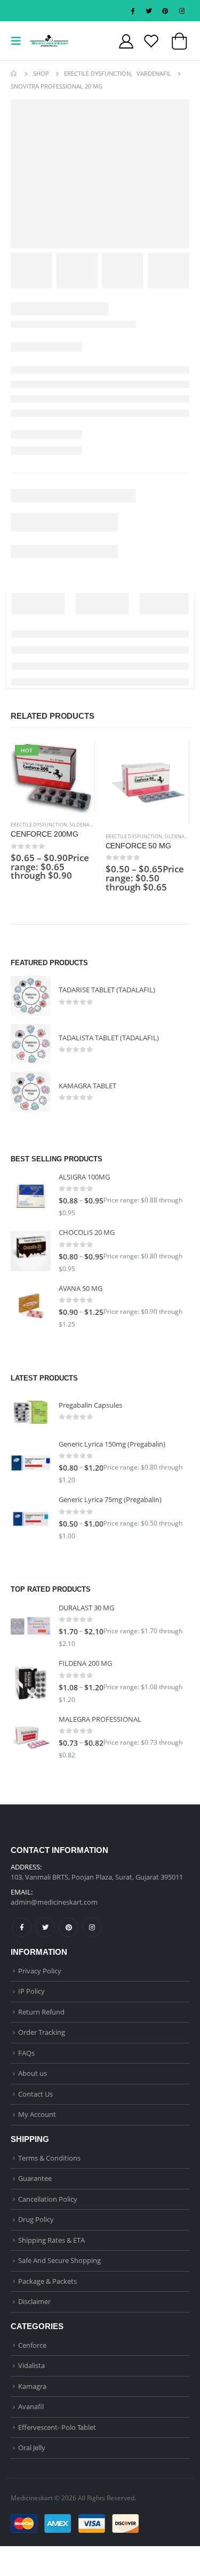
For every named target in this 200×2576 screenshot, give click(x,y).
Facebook (22, 1927)
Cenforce (32, 2345)
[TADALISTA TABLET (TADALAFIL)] (31, 1044)
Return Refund (41, 2012)
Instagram (92, 1927)
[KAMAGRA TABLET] (31, 1092)
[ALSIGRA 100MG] (31, 1196)
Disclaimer (34, 2301)
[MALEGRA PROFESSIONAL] (31, 1738)
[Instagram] (182, 11)
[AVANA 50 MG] (31, 1307)
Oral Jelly (32, 2447)
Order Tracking (42, 2032)
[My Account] (126, 41)
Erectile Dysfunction (39, 825)
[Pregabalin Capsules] (31, 1411)
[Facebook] (132, 11)
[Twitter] (149, 11)
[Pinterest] (165, 11)
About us (33, 2073)
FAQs (26, 2053)
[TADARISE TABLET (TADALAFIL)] (31, 996)
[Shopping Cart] (179, 44)
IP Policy (31, 1991)
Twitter (45, 1927)
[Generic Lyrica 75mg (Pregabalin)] (31, 1519)
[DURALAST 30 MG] (31, 1627)
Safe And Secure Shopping (59, 2260)
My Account (37, 2114)
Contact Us (35, 2094)
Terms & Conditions (49, 2158)
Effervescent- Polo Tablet (57, 2427)
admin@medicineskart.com (54, 1902)
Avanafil (31, 2406)
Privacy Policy (40, 1971)
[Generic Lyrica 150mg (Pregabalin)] (31, 1463)
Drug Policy (36, 2219)
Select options (77, 758)
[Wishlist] (151, 41)
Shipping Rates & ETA (51, 2240)
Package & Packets (47, 2281)
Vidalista (31, 2365)
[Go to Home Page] (14, 74)
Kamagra (32, 2386)
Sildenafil (83, 825)
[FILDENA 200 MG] (31, 1682)
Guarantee (35, 2178)
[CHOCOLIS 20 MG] (31, 1251)
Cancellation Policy (48, 2199)
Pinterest (69, 1927)
